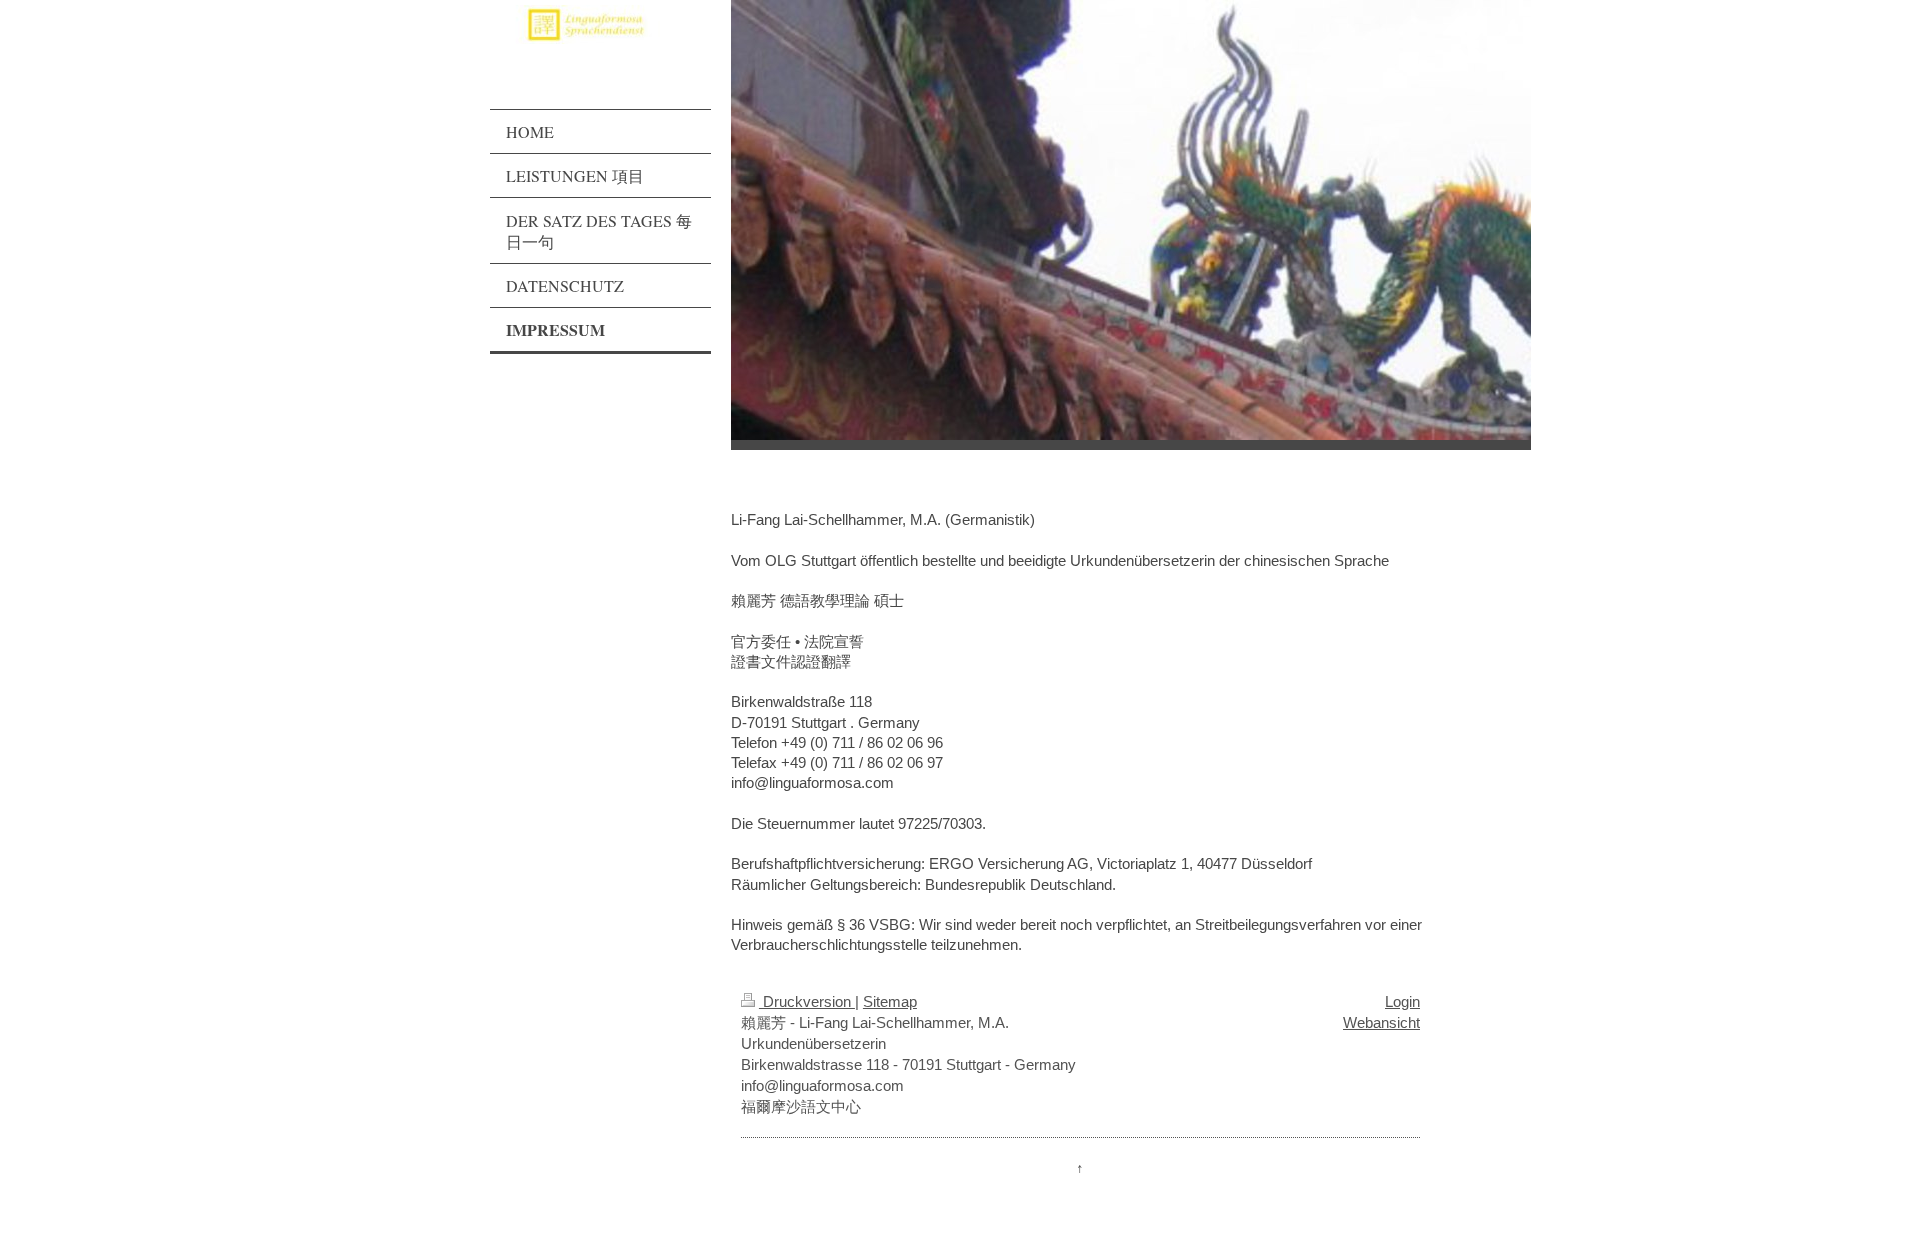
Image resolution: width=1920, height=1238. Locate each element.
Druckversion (807, 1001)
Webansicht (1381, 1022)
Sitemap (890, 1001)
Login (1402, 1001)
